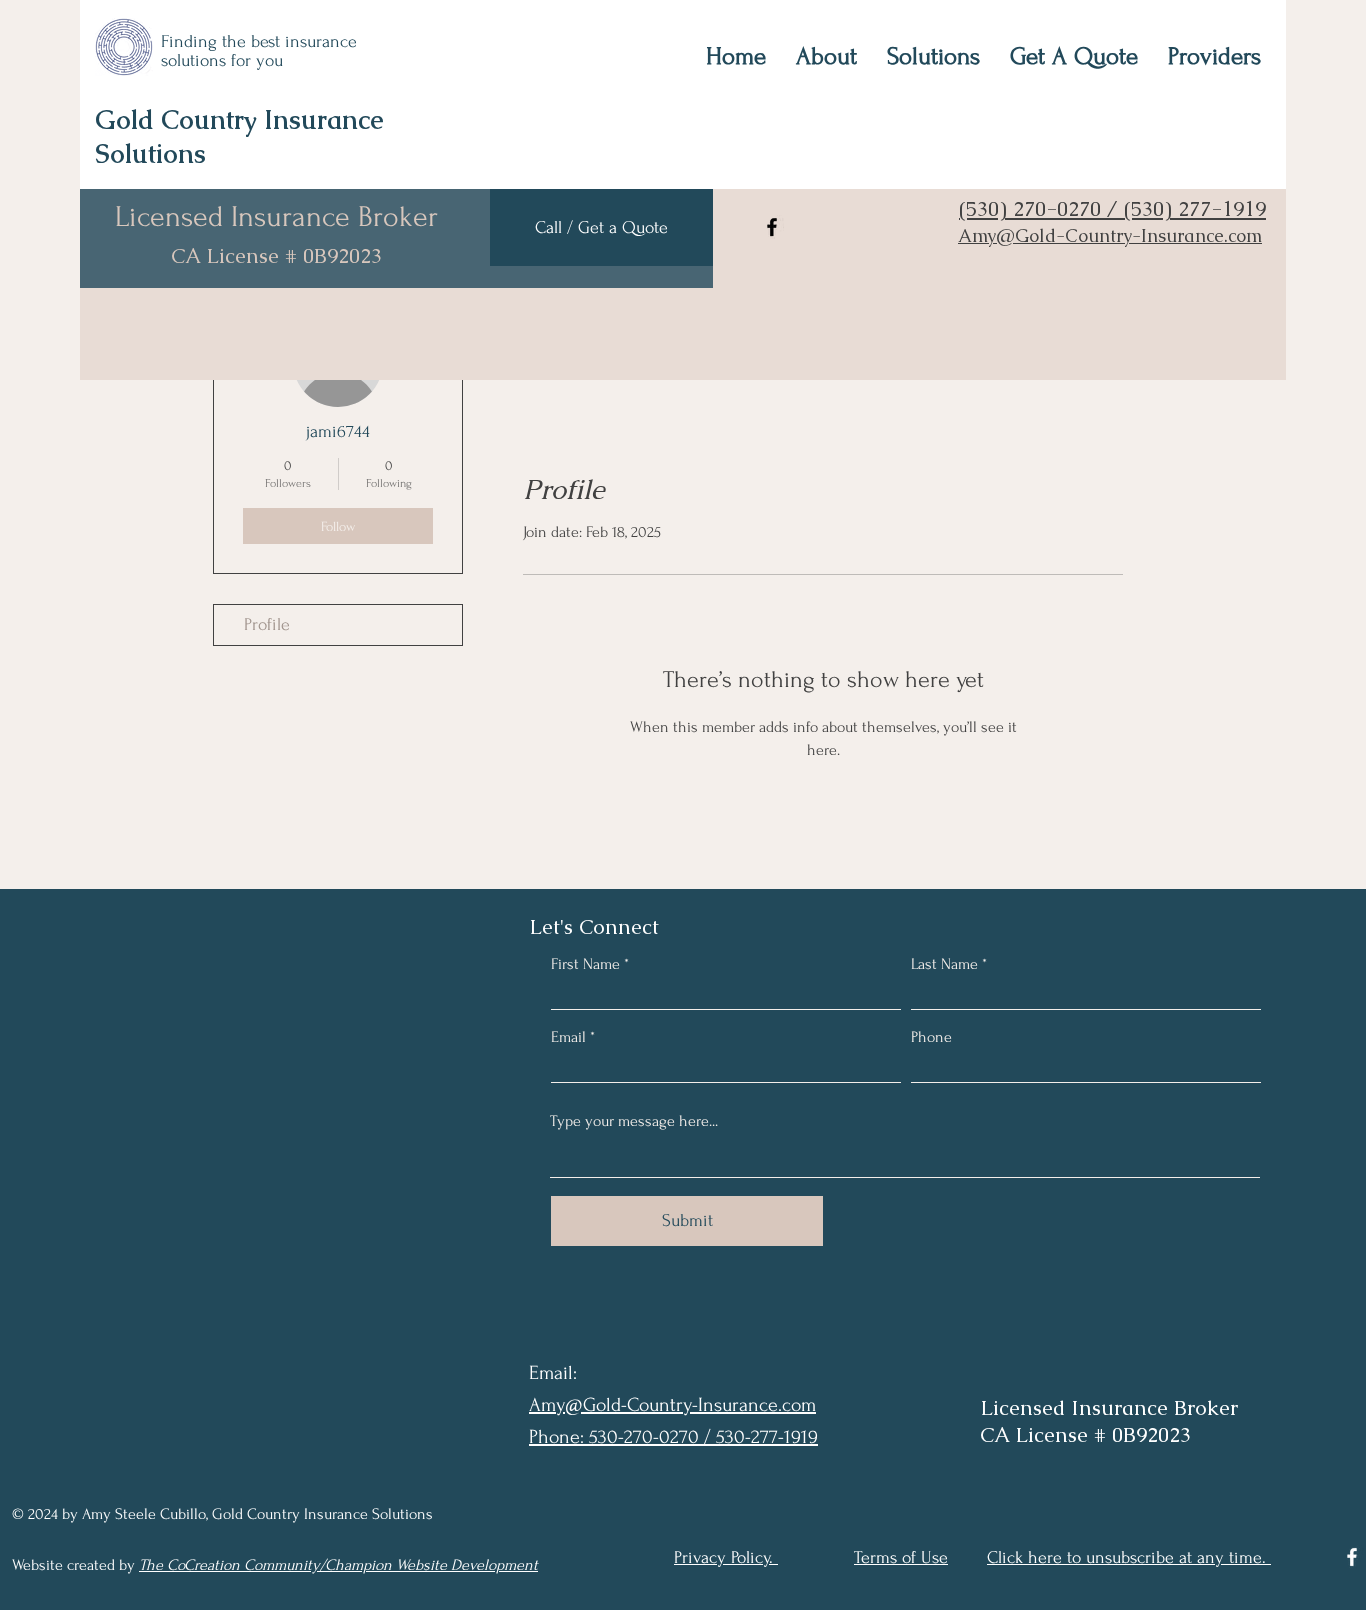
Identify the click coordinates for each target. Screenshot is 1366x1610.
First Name (585, 964)
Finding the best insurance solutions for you (259, 51)
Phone (931, 1037)
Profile (267, 624)
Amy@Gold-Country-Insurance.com (1110, 235)
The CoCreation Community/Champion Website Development (338, 1565)
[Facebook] (772, 227)
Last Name (944, 964)
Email (568, 1037)
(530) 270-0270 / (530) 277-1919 (1112, 208)
